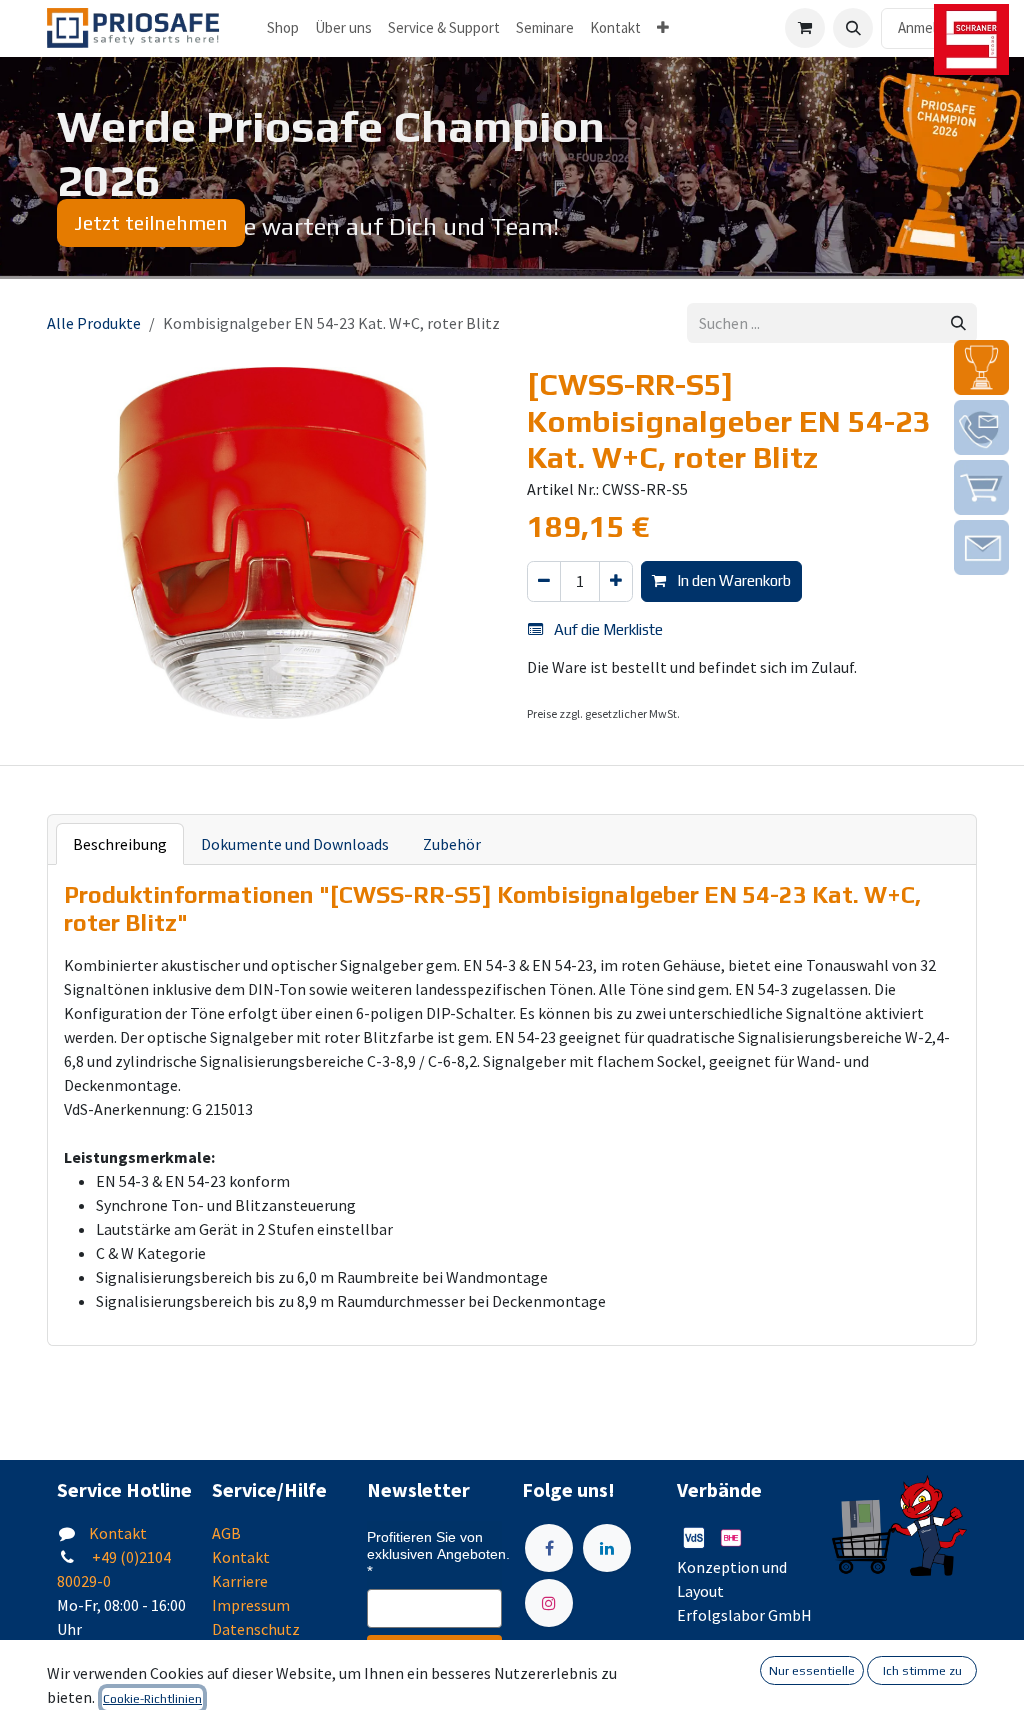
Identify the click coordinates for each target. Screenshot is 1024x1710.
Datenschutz (256, 1629)
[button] (853, 28)
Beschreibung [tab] (120, 844)
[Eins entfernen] (544, 581)
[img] (981, 367)
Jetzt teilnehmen (151, 222)
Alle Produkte (94, 323)
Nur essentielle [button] (812, 1671)
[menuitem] (343, 28)
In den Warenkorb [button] (732, 580)
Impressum (251, 1605)
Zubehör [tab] (452, 844)
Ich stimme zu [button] (922, 1671)
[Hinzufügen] (616, 581)
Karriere (240, 1581)
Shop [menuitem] (283, 27)
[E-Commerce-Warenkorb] (805, 28)
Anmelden (929, 27)
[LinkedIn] (607, 1548)
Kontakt (118, 1533)
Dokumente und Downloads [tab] (295, 844)
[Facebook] (549, 1548)
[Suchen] (958, 323)
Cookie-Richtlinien (152, 1699)
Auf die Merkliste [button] (607, 629)
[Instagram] (549, 1603)
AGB (226, 1533)
